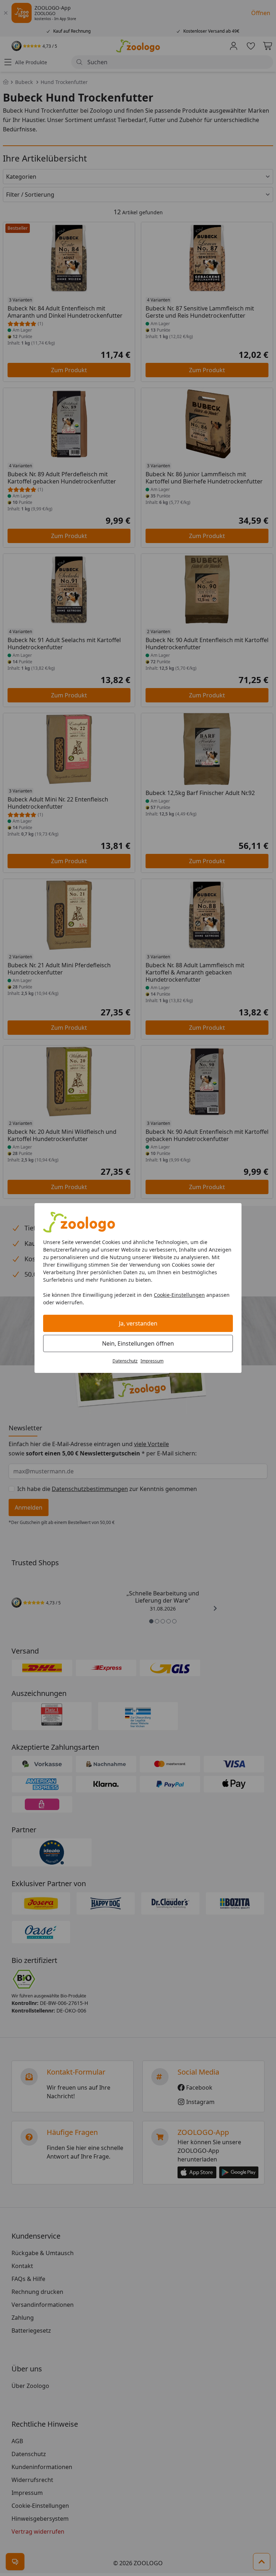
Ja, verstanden (138, 1323)
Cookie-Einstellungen (179, 1295)
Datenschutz (125, 1361)
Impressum (152, 1361)
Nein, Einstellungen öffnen (138, 1343)
